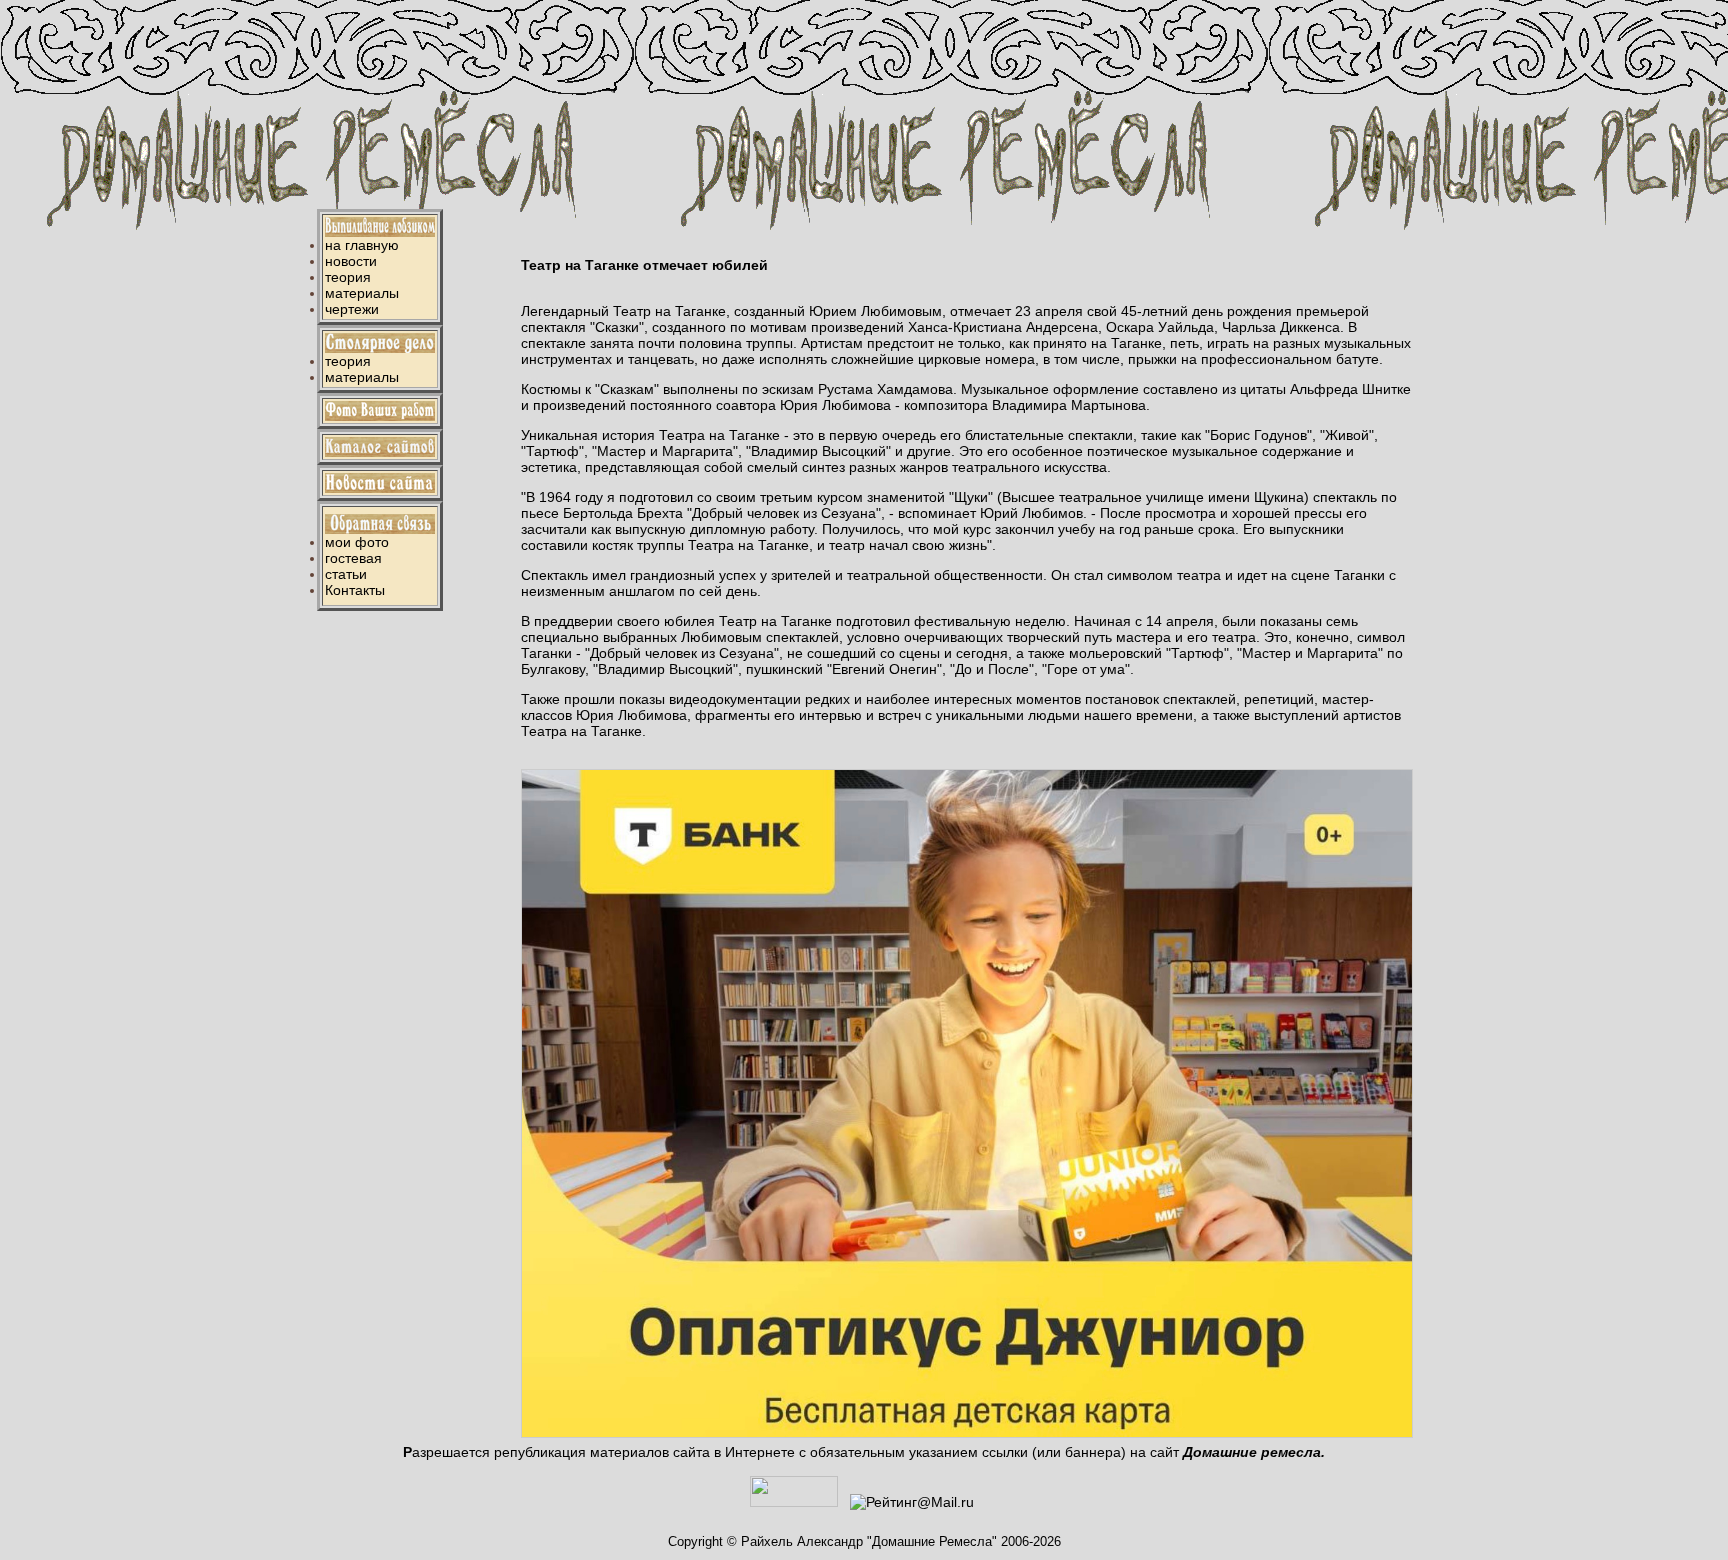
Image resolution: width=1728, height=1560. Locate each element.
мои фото (357, 542)
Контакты (355, 590)
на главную (362, 245)
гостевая (353, 558)
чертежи (352, 309)
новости (351, 261)
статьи (346, 574)
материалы (362, 293)
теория (348, 277)
